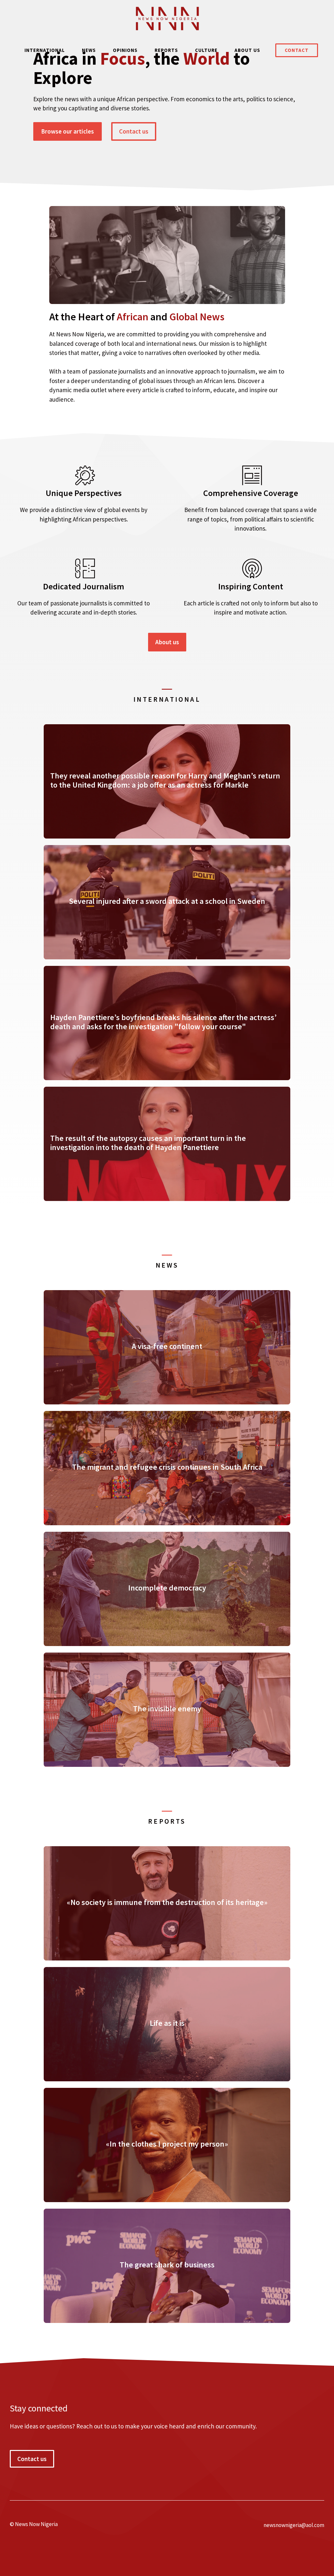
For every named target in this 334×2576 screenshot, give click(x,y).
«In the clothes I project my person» (167, 2144)
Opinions (125, 50)
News (89, 50)
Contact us (134, 131)
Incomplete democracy (167, 1588)
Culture (206, 50)
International (45, 50)
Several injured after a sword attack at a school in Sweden (167, 901)
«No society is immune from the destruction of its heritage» (167, 1902)
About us (247, 50)
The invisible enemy (167, 1709)
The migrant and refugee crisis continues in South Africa (167, 1467)
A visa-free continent (167, 1346)
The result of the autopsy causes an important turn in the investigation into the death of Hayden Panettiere (148, 1143)
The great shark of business (167, 2265)
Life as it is (167, 2023)
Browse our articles (68, 131)
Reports (166, 50)
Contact (297, 50)
